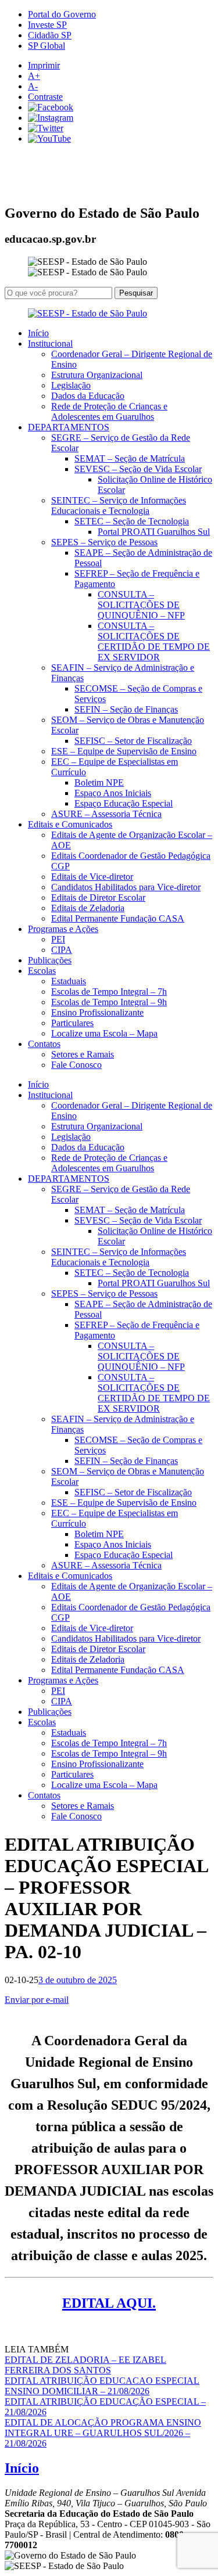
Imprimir (44, 65)
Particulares (72, 1023)
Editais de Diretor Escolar (98, 897)
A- (33, 86)
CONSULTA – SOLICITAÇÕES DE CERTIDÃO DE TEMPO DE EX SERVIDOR (154, 641)
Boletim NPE (99, 782)
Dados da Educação (88, 396)
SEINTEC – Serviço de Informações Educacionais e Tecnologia (119, 506)
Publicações (50, 960)
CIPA (62, 950)
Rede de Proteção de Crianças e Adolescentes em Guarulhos (109, 411)
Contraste (45, 97)
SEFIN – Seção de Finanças (126, 709)
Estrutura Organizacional (97, 375)
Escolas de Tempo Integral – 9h (109, 1002)
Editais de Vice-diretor (92, 877)
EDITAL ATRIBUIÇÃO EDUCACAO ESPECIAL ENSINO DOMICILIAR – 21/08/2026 (102, 2386)
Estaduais (69, 981)
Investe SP (47, 25)
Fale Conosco (76, 1065)
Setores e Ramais (83, 1054)
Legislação (71, 385)
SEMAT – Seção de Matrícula (130, 458)
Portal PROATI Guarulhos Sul (154, 532)
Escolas (42, 971)
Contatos (44, 1044)
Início (38, 333)
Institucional (50, 343)
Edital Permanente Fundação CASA (118, 918)
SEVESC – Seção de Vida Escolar (138, 469)
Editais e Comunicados (70, 824)
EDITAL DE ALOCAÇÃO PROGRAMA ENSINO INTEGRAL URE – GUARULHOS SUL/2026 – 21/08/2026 (103, 2433)
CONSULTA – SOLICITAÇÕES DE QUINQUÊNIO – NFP (141, 605)
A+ (34, 76)
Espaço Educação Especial (124, 803)
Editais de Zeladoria (88, 908)
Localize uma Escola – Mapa (104, 1033)
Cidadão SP (50, 35)
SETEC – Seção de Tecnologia (132, 521)
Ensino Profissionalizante (97, 1012)
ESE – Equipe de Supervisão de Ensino (124, 751)
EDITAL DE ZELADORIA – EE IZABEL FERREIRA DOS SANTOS (85, 2365)
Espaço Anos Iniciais (113, 793)
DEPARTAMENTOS (69, 427)
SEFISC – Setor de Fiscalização (133, 741)
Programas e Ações (63, 929)
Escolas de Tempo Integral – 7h (109, 992)
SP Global (47, 46)
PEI (58, 939)
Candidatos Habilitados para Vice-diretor (126, 887)
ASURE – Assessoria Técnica (106, 814)
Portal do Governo (62, 14)
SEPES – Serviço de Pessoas (104, 542)
